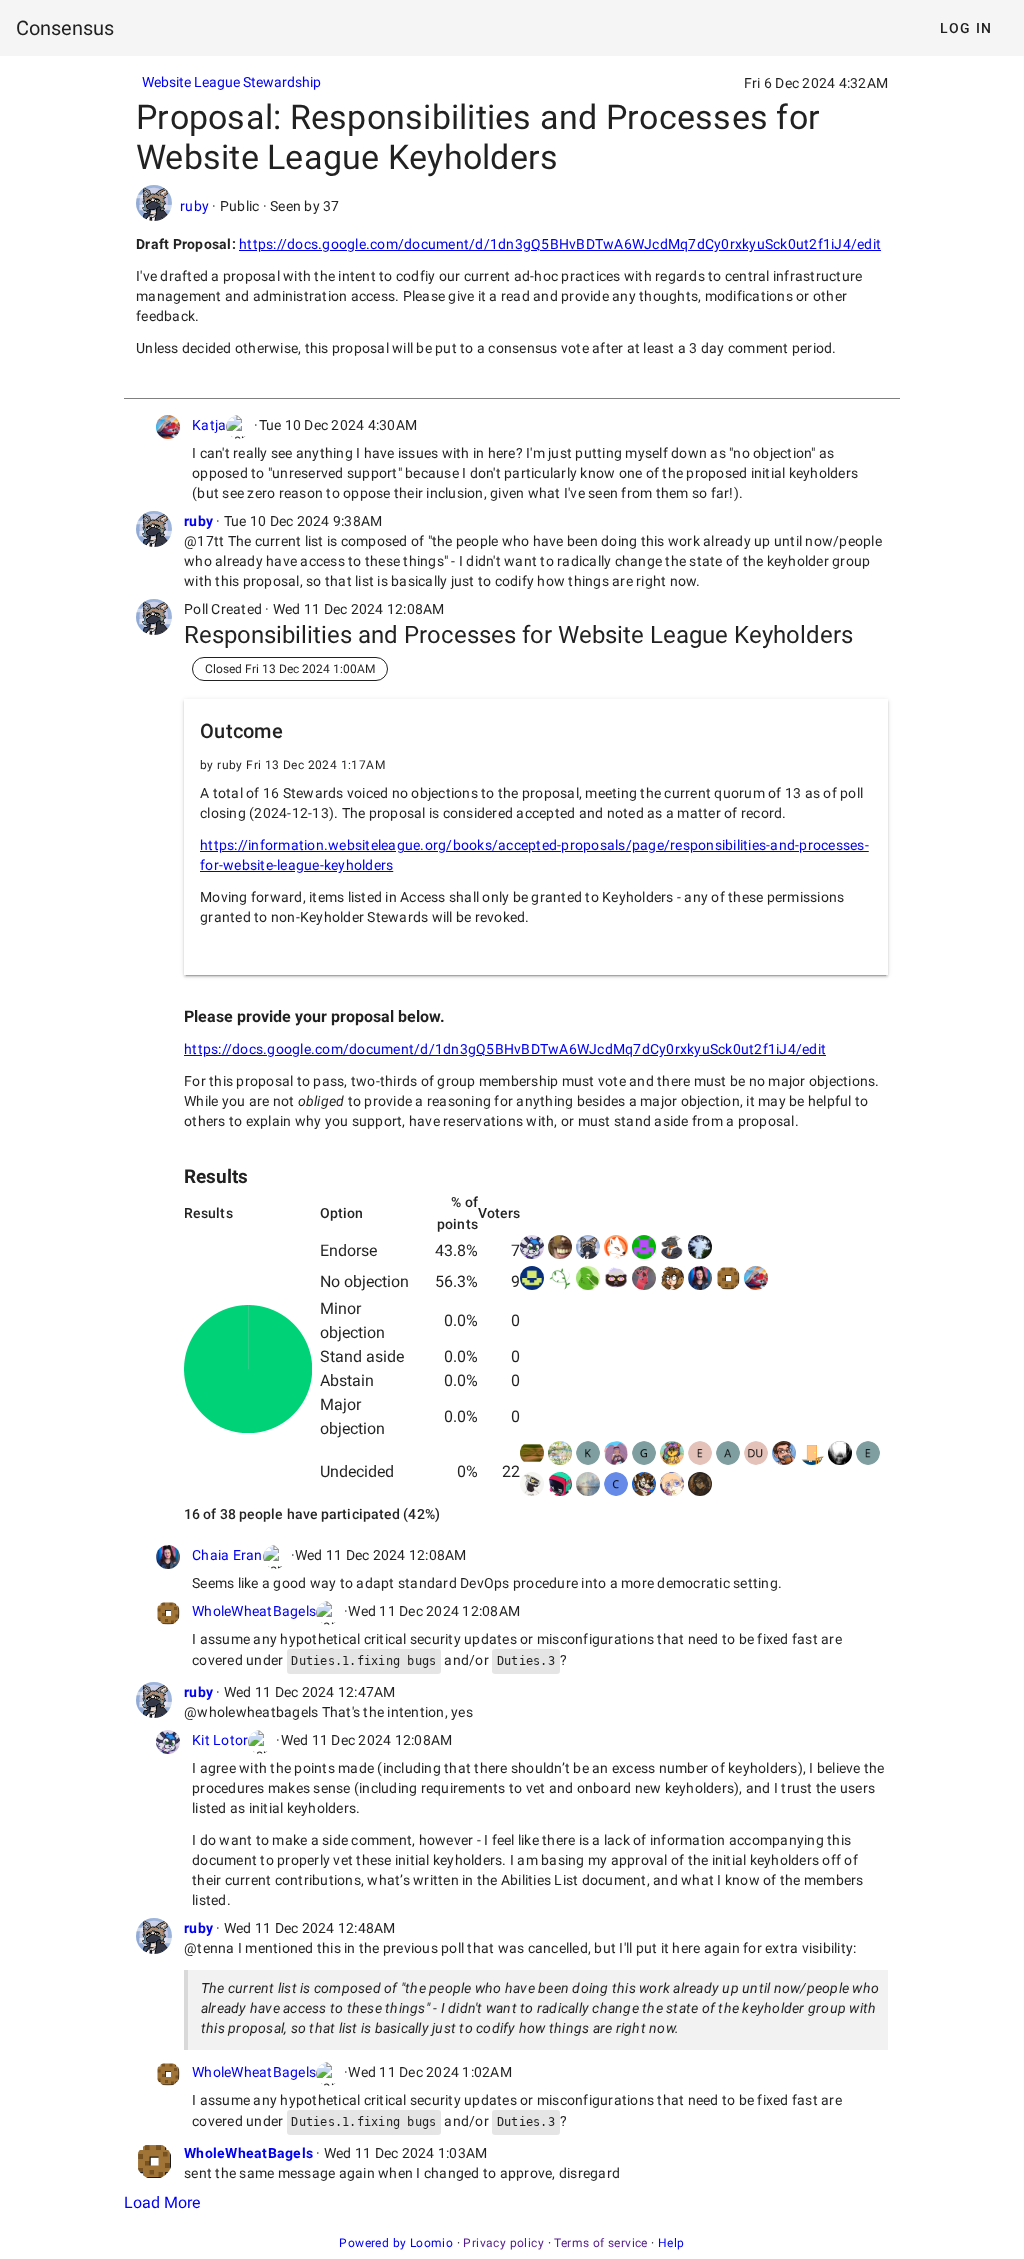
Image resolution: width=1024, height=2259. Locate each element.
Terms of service (600, 2243)
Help (671, 2243)
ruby (194, 206)
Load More (162, 2202)
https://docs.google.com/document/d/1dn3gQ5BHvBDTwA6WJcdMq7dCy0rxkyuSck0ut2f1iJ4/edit (560, 244)
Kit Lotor (220, 1740)
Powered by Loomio (396, 2243)
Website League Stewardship (231, 82)
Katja (209, 425)
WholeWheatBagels (254, 1611)
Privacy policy (503, 2243)
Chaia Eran (227, 1555)
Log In (966, 28)
